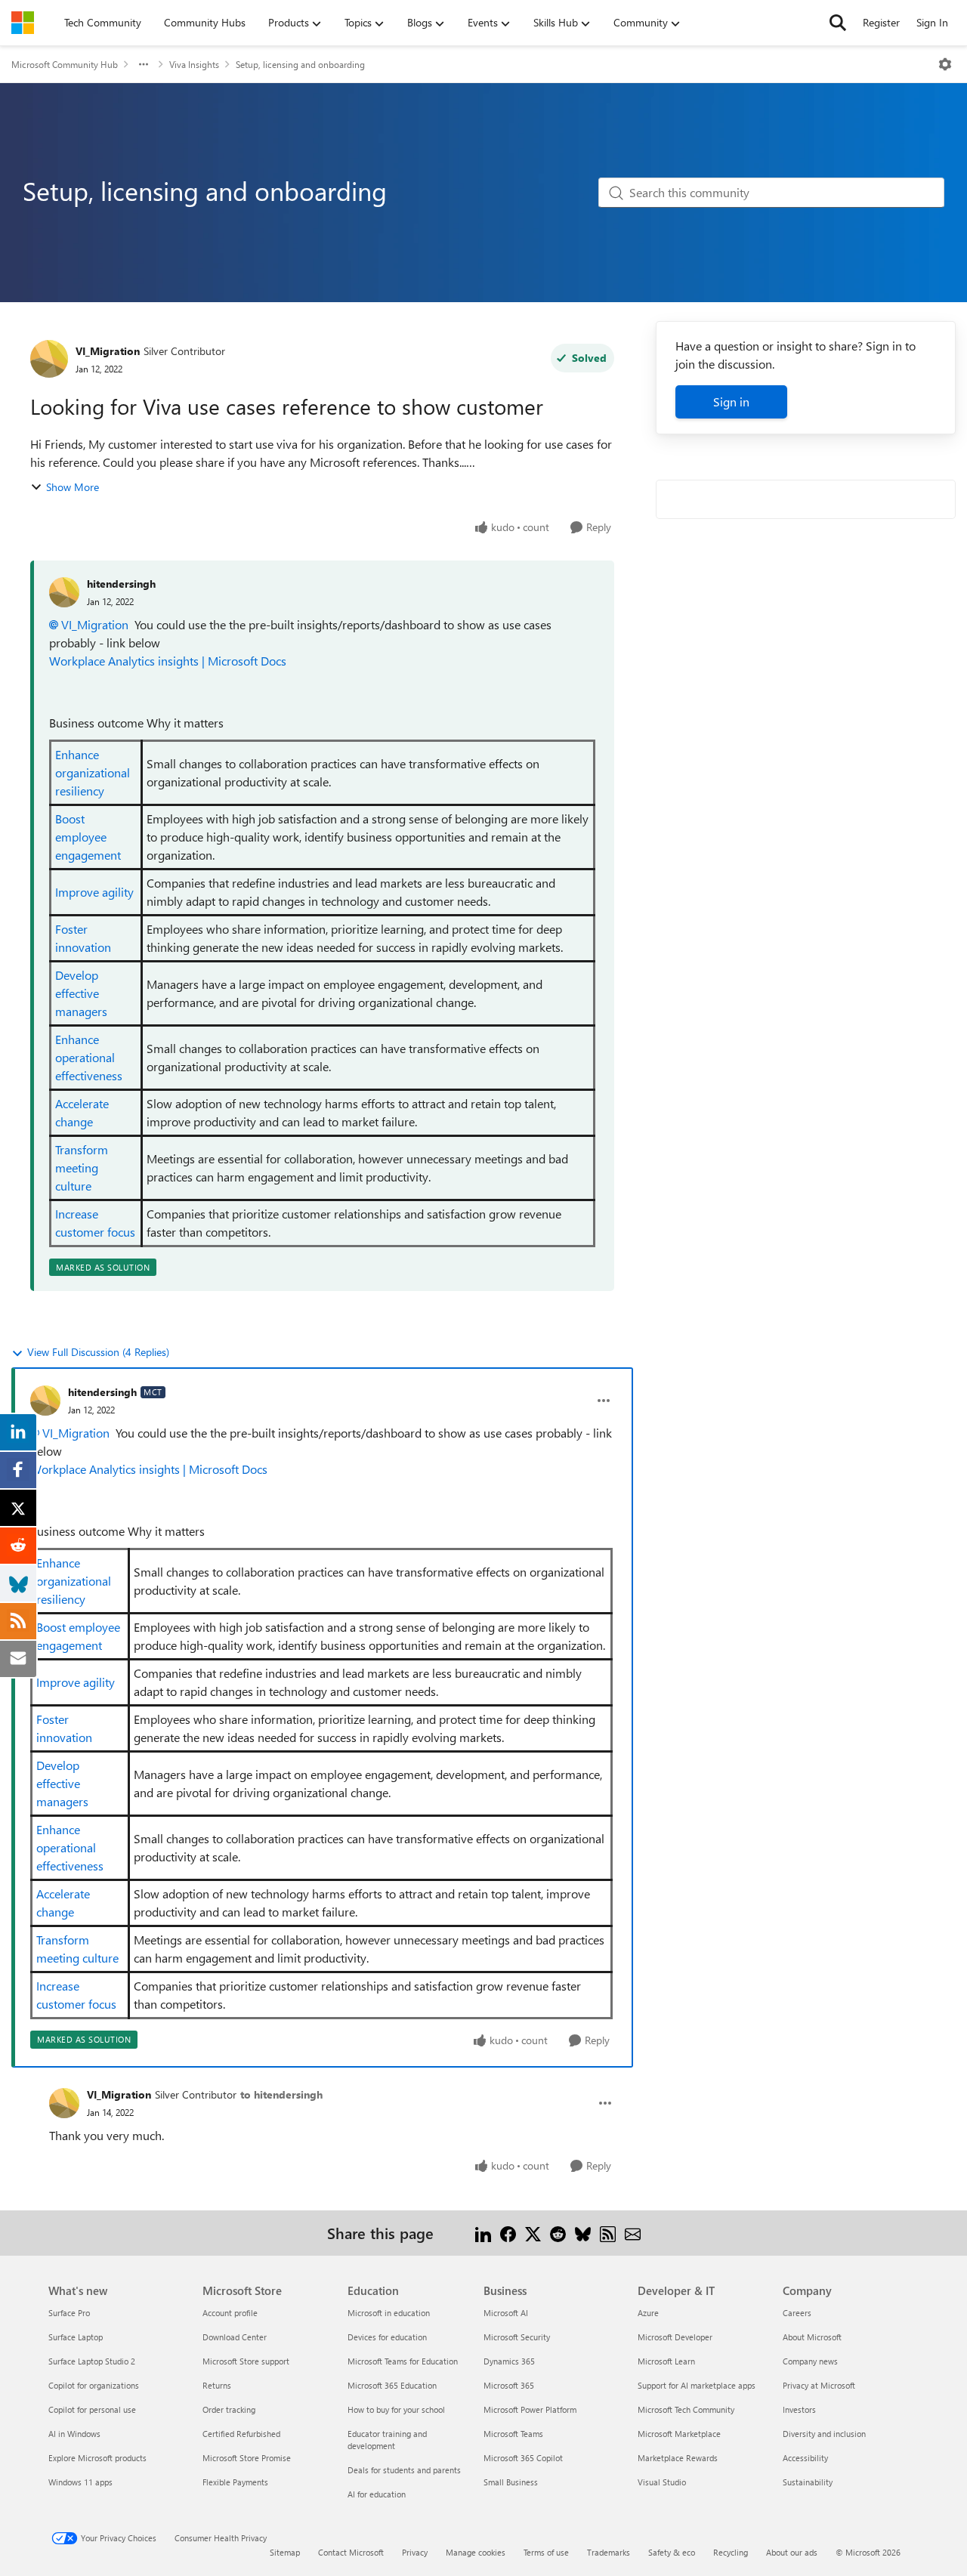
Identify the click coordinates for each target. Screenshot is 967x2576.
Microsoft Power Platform (530, 2409)
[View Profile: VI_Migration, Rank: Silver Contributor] (49, 359)
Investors (799, 2409)
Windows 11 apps (80, 2482)
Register (881, 22)
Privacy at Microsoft (819, 2385)
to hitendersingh (281, 2094)
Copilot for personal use (92, 2409)
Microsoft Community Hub (65, 64)
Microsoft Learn (666, 2361)
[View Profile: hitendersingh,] (64, 592)
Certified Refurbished (241, 2434)
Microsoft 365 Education (392, 2385)
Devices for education (387, 2337)
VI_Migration (108, 351)
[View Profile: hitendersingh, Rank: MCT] (45, 1401)
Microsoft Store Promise (247, 2458)
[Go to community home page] (23, 23)
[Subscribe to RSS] (608, 2233)
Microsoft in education (389, 2313)
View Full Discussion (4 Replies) (98, 1352)
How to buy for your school (396, 2409)
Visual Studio (662, 2482)
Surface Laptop (76, 2337)
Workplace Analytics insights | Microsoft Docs (168, 661)
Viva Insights (194, 64)
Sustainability (808, 2482)
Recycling (731, 2552)
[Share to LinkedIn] (483, 2233)
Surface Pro (69, 2313)
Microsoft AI (506, 2313)
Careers (797, 2313)
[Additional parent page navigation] (144, 64)
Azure (648, 2313)
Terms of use (546, 2552)
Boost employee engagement (88, 837)
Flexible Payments (235, 2482)
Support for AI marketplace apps (697, 2385)
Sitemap (285, 2552)
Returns (217, 2385)
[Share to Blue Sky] (583, 2233)
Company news (810, 2361)
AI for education (377, 2494)
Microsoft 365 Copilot (523, 2458)
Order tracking (229, 2409)
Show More (73, 487)
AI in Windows (74, 2434)
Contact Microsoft (351, 2552)
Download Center (235, 2337)
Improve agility (94, 892)
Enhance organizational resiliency (93, 772)
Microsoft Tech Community (686, 2409)
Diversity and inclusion (824, 2434)
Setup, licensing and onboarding (300, 64)
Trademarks (609, 2552)
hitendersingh (121, 584)
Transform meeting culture (82, 1168)
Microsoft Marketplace (679, 2434)
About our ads (792, 2552)
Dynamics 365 (509, 2361)
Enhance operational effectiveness (89, 1057)
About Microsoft (812, 2337)
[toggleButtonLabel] (945, 64)
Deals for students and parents (404, 2470)
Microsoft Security (517, 2337)
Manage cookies (476, 2552)
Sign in (731, 402)
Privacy (415, 2552)
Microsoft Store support (246, 2361)
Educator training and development (387, 2440)
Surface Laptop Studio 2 (92, 2361)
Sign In (932, 22)
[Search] (838, 23)
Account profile (230, 2313)
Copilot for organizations (94, 2385)
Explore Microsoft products (97, 2458)
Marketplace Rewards (678, 2458)
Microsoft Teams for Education (403, 2361)
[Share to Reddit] (558, 2233)
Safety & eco (672, 2552)
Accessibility (805, 2458)
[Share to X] (533, 2233)
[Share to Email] (633, 2233)
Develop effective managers (81, 993)
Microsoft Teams (513, 2434)
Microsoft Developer (675, 2337)
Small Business (511, 2482)
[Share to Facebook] (508, 2233)
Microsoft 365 (509, 2385)
